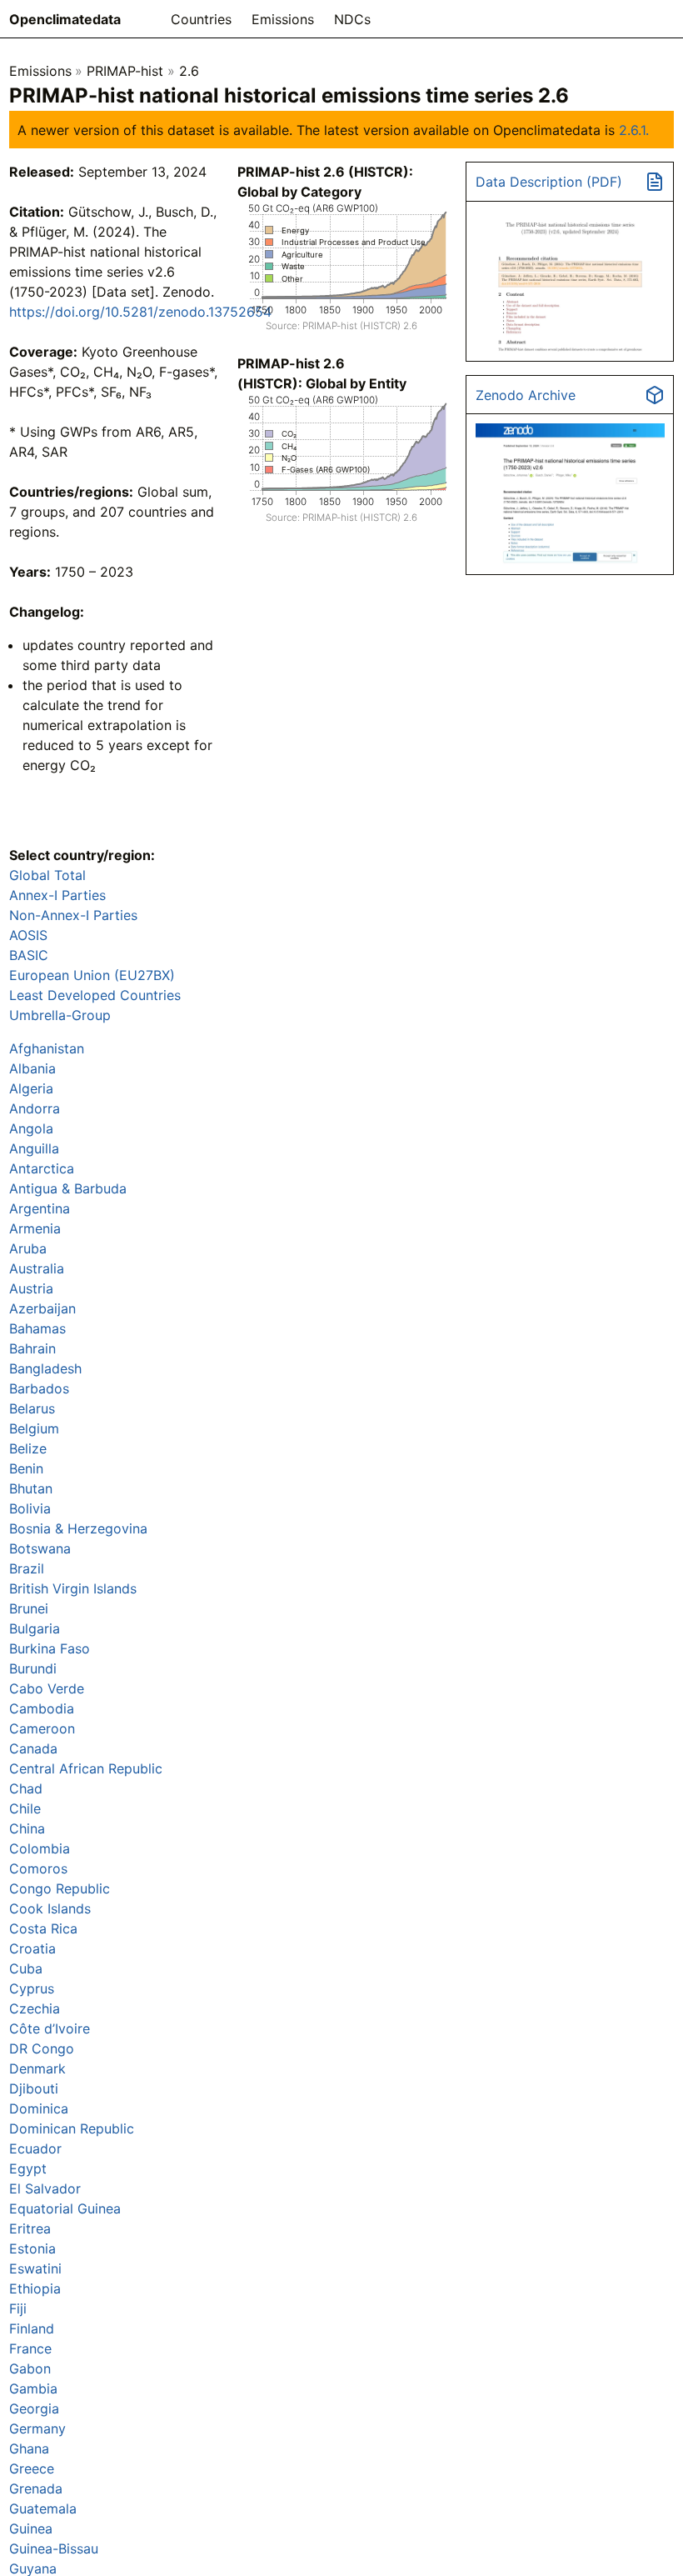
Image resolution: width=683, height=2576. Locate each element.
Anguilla (34, 1148)
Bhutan (31, 1488)
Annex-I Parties (57, 895)
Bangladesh (45, 1368)
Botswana (40, 1548)
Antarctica (42, 1168)
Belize (28, 1448)
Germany (37, 2428)
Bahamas (37, 1328)
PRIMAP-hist (125, 71)
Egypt (28, 2168)
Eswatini (35, 2268)
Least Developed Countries (95, 995)
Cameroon (42, 1728)
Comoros (38, 1868)
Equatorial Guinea (65, 2208)
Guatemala (43, 2508)
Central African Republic (86, 1768)
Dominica (39, 2108)
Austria (31, 1288)
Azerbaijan (42, 1308)
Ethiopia (35, 2288)
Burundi (33, 1668)
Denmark (37, 2068)
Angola (31, 1128)
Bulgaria (35, 1628)
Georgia (34, 2408)
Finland (32, 2328)
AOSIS (28, 935)
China (27, 1828)
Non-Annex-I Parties (73, 915)
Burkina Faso (50, 1648)
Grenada (36, 2488)
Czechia (35, 2008)
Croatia (32, 1948)
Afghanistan (47, 1048)
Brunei (29, 1608)
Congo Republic (60, 1888)
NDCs (352, 19)
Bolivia (30, 1508)
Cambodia (42, 1708)
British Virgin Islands (73, 1588)
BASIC (29, 955)
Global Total (47, 875)
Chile (25, 1808)
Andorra (35, 1108)
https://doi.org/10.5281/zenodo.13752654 (140, 312)
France (30, 2348)
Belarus (32, 1408)
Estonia (32, 2248)
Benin (26, 1468)
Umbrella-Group (60, 1015)
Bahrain (32, 1348)
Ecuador (35, 2148)
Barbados (39, 1388)
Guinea (31, 2528)
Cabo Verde (47, 1688)
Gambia (33, 2388)
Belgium (34, 1428)
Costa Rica (43, 1928)
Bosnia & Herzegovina (78, 1528)
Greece (32, 2468)
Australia (37, 1268)
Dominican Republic (72, 2128)
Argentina (40, 1208)
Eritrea (30, 2228)
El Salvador (45, 2188)
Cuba (26, 1968)
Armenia (35, 1228)
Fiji (18, 2308)
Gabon (30, 2368)
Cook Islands (50, 1908)
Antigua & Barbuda (68, 1188)
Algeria (31, 1088)
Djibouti (34, 2088)
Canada (33, 1748)
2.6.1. (634, 130)
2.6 (189, 71)
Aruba (28, 1248)
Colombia (40, 1848)
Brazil (27, 1568)
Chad (26, 1788)
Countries (201, 19)
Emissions (283, 19)
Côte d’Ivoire (50, 2028)
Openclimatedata (65, 19)
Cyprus (32, 1988)
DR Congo (42, 2048)
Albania (32, 1068)
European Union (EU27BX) (92, 975)
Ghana (29, 2448)
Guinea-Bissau (54, 2548)
